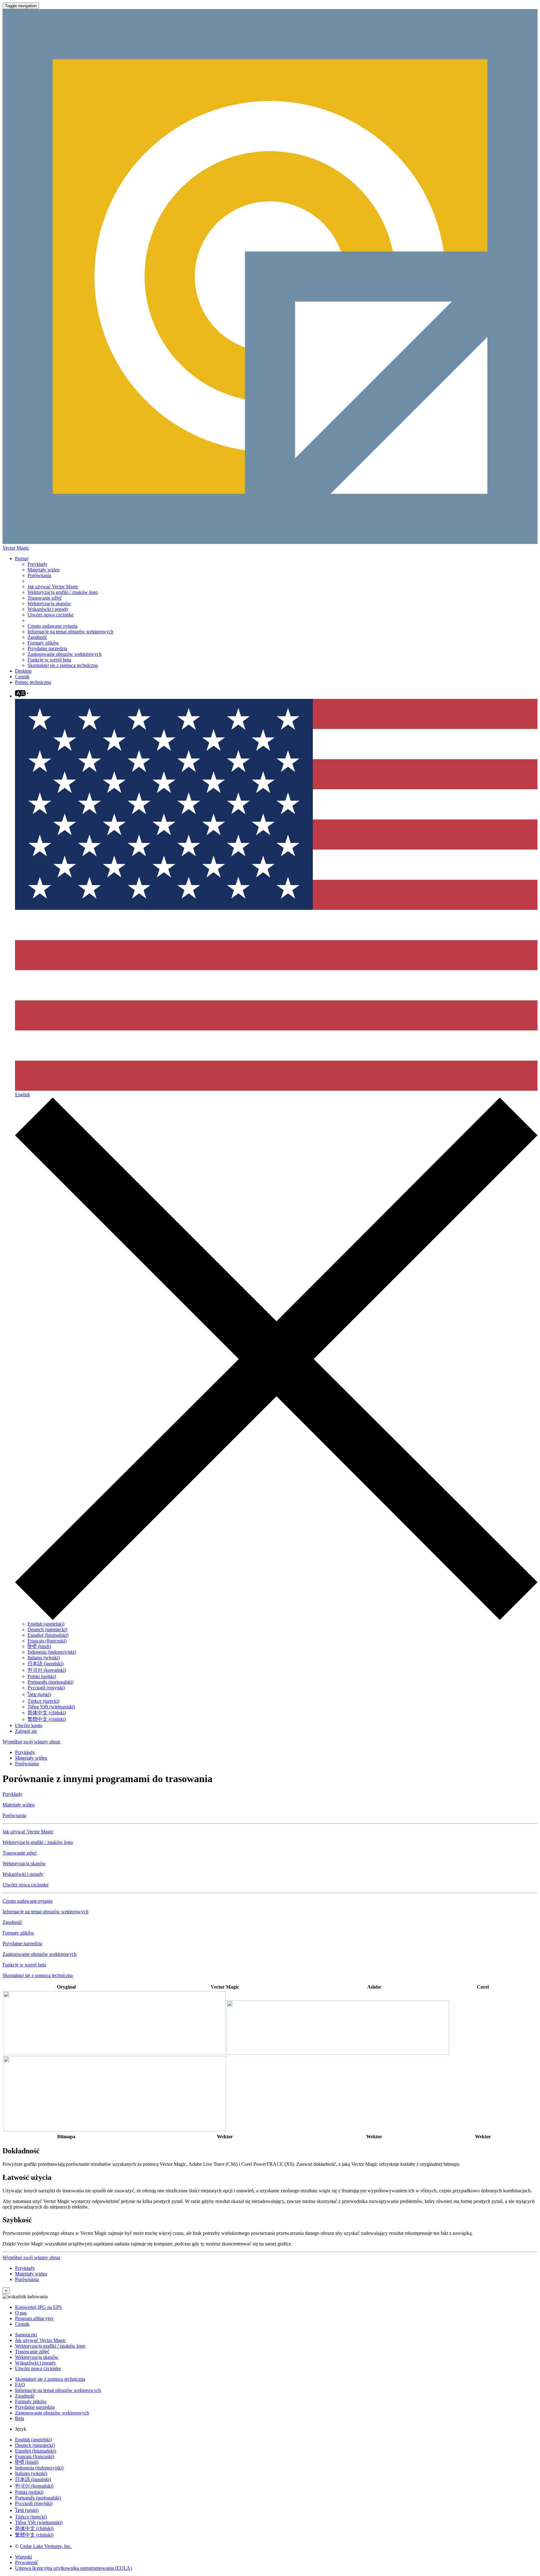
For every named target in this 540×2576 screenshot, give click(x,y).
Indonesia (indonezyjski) (52, 1652)
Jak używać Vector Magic (53, 587)
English (22, 1095)
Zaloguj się (26, 1731)
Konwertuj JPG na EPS (38, 2307)
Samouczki (26, 2335)
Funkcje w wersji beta (49, 660)
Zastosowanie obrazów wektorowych (65, 654)
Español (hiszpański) (48, 1635)
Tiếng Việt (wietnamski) (51, 1707)
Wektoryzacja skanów (49, 603)
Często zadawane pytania (52, 626)
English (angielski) (46, 1624)
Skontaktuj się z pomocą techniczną (63, 665)
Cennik (22, 677)
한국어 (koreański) (47, 1670)
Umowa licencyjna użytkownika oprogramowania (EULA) (73, 2568)
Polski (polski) (42, 1676)
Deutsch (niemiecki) (47, 1629)
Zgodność (37, 637)
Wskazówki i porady (48, 609)
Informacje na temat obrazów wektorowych (70, 632)
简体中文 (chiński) (47, 1713)
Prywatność (27, 2562)
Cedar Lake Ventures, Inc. (46, 2546)
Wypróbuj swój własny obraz (31, 1742)
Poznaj (22, 558)
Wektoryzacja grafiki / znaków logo (63, 592)
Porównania (39, 575)
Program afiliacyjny (34, 2318)
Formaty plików (43, 643)
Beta (20, 2418)
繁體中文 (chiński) (47, 1719)
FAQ (20, 2385)
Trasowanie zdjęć (45, 598)
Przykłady (37, 564)
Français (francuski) (47, 1641)
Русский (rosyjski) (46, 1688)
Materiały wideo (44, 570)
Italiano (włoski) (44, 1658)
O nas (21, 2313)
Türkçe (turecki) (43, 1701)
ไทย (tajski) (39, 1694)
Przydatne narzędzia (47, 648)
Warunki (23, 2557)
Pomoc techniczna (33, 682)
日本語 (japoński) (45, 1664)
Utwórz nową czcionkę (50, 615)
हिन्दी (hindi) (39, 1646)
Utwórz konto (29, 1725)
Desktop (23, 671)
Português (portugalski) (50, 1682)
